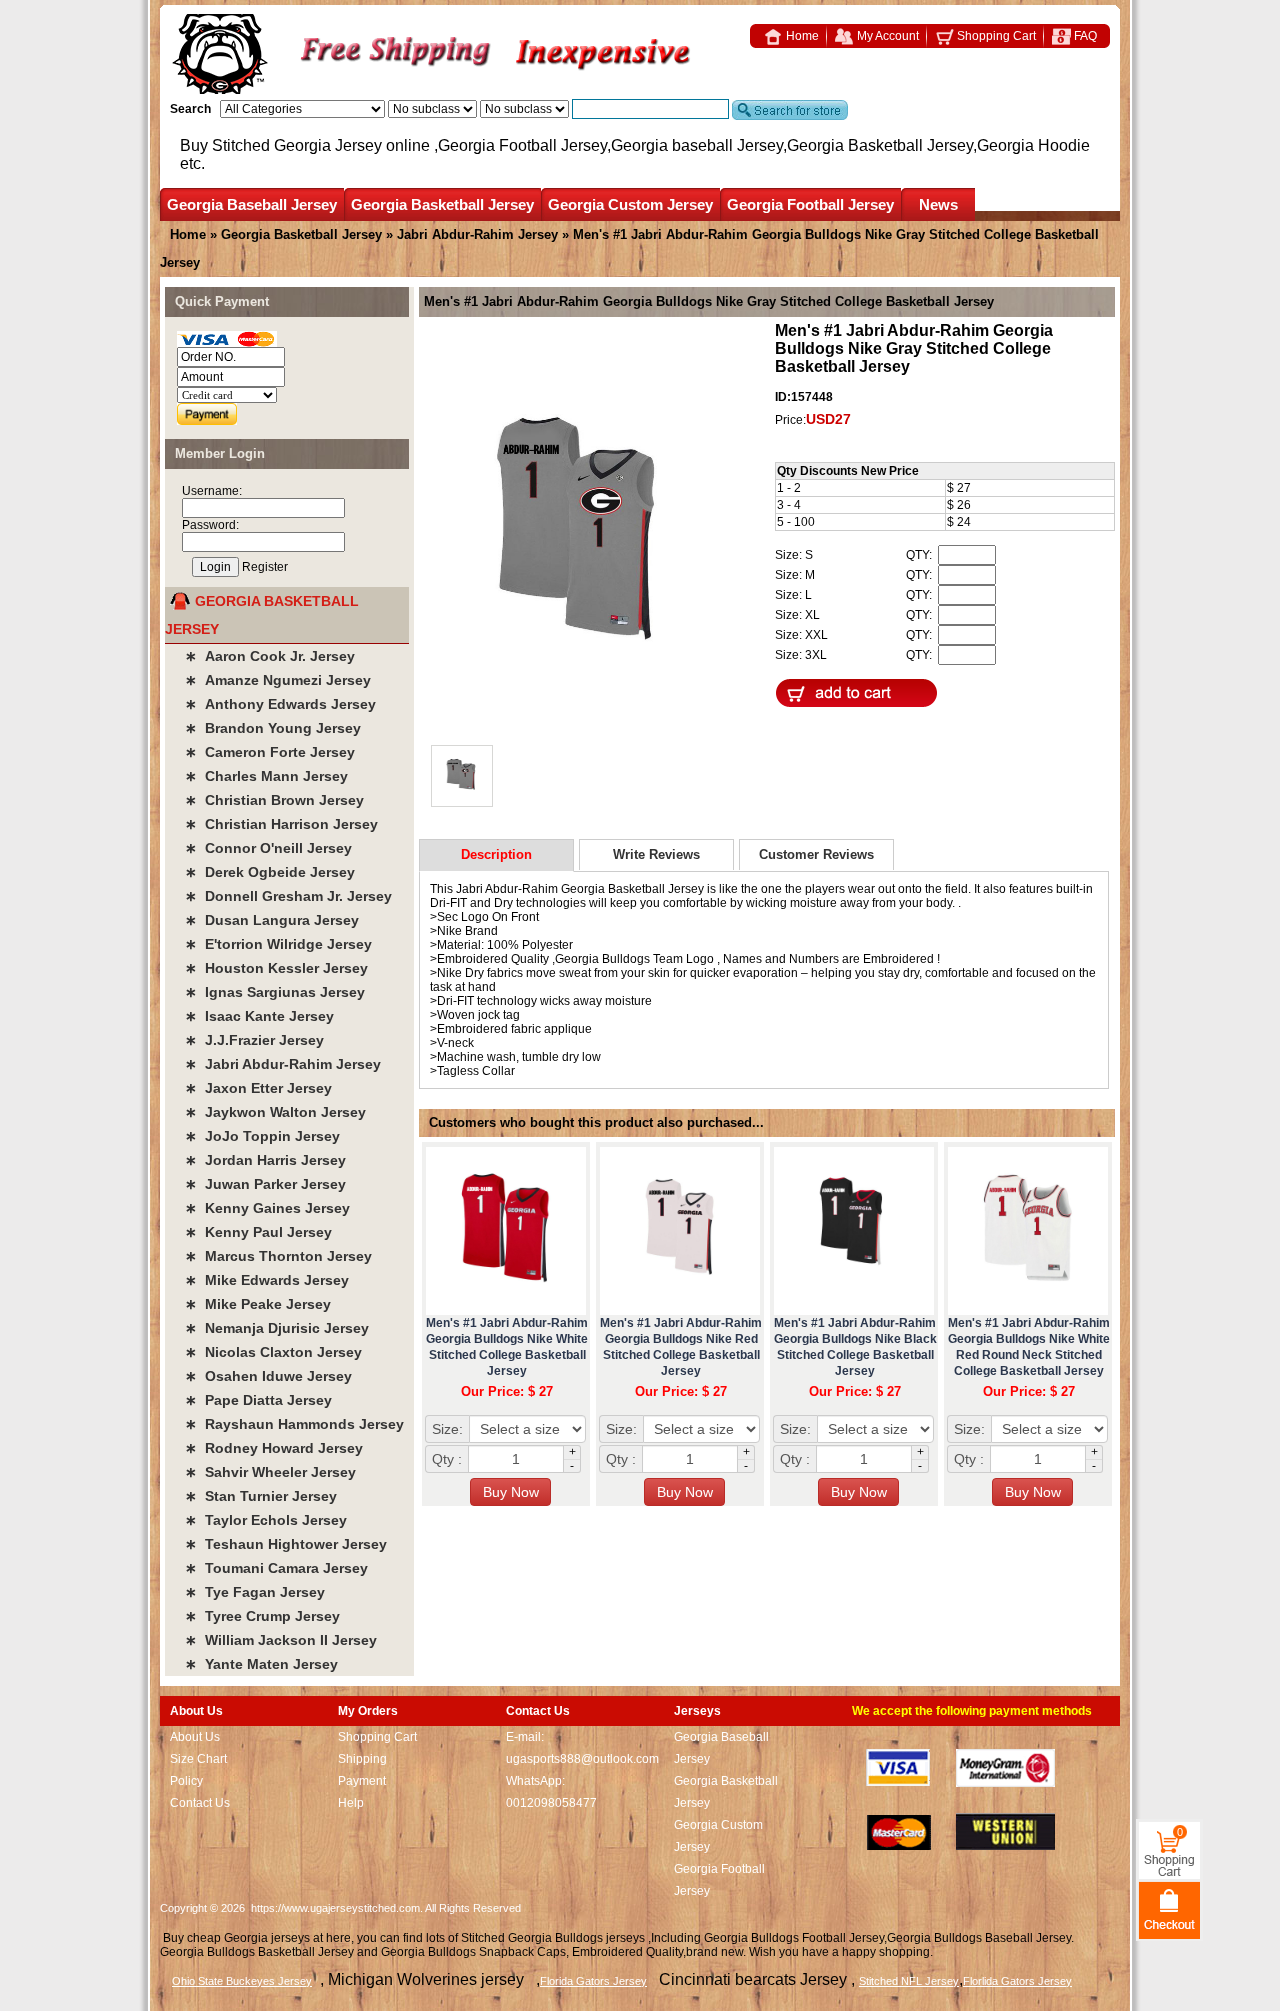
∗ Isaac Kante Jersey (259, 1016)
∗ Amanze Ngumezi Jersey (278, 680)
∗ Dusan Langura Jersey (272, 920)
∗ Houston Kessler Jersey (276, 968)
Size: (447, 1429)
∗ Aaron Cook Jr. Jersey (270, 656)
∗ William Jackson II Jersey (281, 1640)
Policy (186, 1781)
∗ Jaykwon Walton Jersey (275, 1112)
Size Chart (198, 1759)
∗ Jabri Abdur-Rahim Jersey (283, 1064)
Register (265, 567)
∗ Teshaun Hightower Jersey (286, 1544)
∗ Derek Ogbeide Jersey (270, 872)
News (938, 204)
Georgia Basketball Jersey (442, 204)
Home (801, 36)
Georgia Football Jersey (810, 204)
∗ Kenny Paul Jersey (258, 1232)
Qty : (447, 1459)
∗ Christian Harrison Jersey (281, 824)
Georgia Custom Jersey (630, 204)
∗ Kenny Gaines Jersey (267, 1208)
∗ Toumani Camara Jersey (276, 1568)
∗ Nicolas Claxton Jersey (273, 1352)
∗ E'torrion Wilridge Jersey (278, 944)
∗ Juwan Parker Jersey (265, 1184)
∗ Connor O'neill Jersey (268, 848)
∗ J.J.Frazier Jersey (254, 1040)
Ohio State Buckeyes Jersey (242, 1981)
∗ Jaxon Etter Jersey (258, 1088)
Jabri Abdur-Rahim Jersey (477, 234)
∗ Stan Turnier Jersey (261, 1496)
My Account (886, 36)
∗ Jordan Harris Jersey (265, 1160)
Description (496, 854)
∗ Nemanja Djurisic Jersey (277, 1328)
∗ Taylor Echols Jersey (266, 1520)
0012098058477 (551, 1803)
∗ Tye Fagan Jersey (255, 1592)
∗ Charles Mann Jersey (266, 776)
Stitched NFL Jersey (909, 1981)
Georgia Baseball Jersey (252, 204)
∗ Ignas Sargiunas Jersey (275, 992)
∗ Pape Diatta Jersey (258, 1400)
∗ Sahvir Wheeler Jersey (270, 1472)
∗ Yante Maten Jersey (261, 1664)
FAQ (1084, 36)
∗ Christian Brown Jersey (274, 800)
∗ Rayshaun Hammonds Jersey (294, 1424)
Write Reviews (656, 854)
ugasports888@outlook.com (582, 1759)
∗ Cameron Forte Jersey (270, 752)
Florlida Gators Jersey (1017, 1981)
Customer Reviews (816, 854)
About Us (195, 1737)
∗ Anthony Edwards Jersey (280, 704)
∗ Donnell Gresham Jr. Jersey (288, 896)
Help (351, 1803)
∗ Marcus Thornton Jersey (278, 1256)
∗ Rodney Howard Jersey (274, 1448)
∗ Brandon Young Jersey (273, 728)
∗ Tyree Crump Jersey (262, 1616)
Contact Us (200, 1803)
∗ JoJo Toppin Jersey (262, 1136)
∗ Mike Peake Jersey (258, 1304)
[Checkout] (1169, 1909)
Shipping (362, 1759)
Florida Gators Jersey (593, 1981)
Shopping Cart (995, 36)
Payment (362, 1781)
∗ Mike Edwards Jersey (267, 1280)
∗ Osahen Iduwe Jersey (268, 1376)
